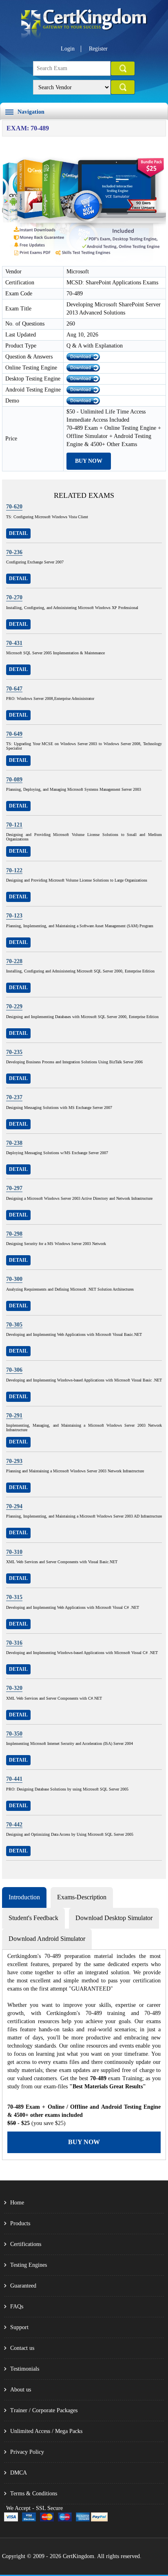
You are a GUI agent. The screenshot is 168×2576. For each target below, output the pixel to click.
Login (68, 49)
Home (17, 2203)
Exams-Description (82, 1897)
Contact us (22, 2348)
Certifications (26, 2244)
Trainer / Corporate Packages (44, 2410)
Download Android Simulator (47, 1939)
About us (21, 2390)
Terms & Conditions (34, 2494)
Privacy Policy (27, 2452)
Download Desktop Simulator (114, 1918)
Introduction (24, 1897)
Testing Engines (29, 2265)
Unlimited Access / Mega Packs (46, 2431)
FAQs (17, 2307)
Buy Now (89, 461)
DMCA (19, 2473)
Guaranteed (23, 2286)
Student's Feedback (33, 1918)
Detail (18, 533)
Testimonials (25, 2369)
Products (20, 2223)
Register (98, 49)
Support (19, 2327)
